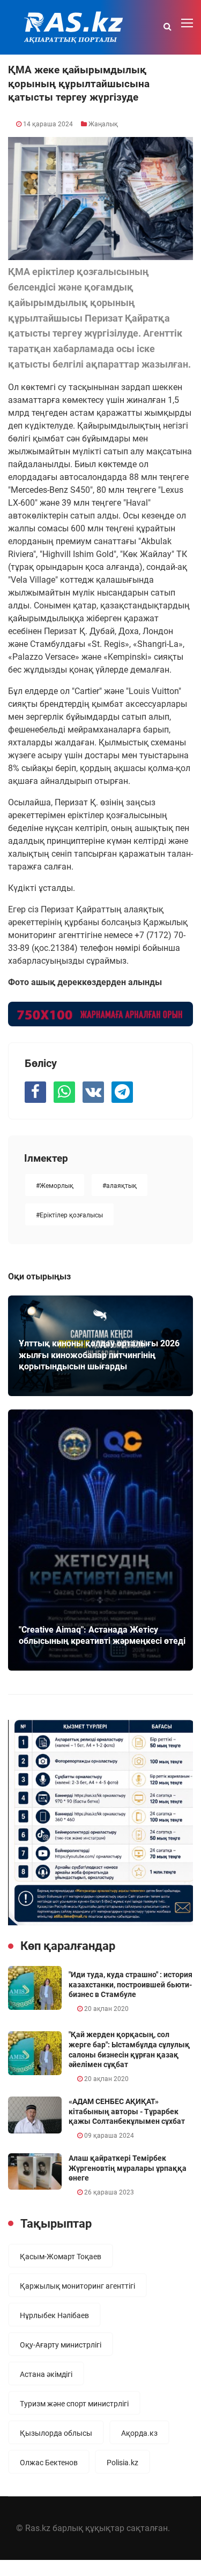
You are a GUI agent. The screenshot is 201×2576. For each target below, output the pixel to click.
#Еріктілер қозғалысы (69, 1215)
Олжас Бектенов (49, 2463)
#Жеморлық (55, 1186)
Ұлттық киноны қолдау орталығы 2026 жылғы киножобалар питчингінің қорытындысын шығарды (99, 1355)
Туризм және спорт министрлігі (74, 2404)
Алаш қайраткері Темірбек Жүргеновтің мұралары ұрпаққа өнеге (128, 2168)
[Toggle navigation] (188, 24)
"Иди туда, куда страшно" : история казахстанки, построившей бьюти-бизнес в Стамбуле (131, 1984)
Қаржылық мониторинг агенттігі (77, 2286)
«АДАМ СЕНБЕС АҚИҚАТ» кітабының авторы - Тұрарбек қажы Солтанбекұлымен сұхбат (127, 2111)
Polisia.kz (122, 2463)
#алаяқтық (120, 1186)
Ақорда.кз (139, 2433)
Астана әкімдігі (46, 2374)
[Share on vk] (93, 1092)
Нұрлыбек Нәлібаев (54, 2315)
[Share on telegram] (122, 1092)
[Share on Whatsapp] (64, 1092)
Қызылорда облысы (56, 2433)
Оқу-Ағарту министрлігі (61, 2345)
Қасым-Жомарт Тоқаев (61, 2257)
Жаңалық (103, 124)
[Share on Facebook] (35, 1092)
